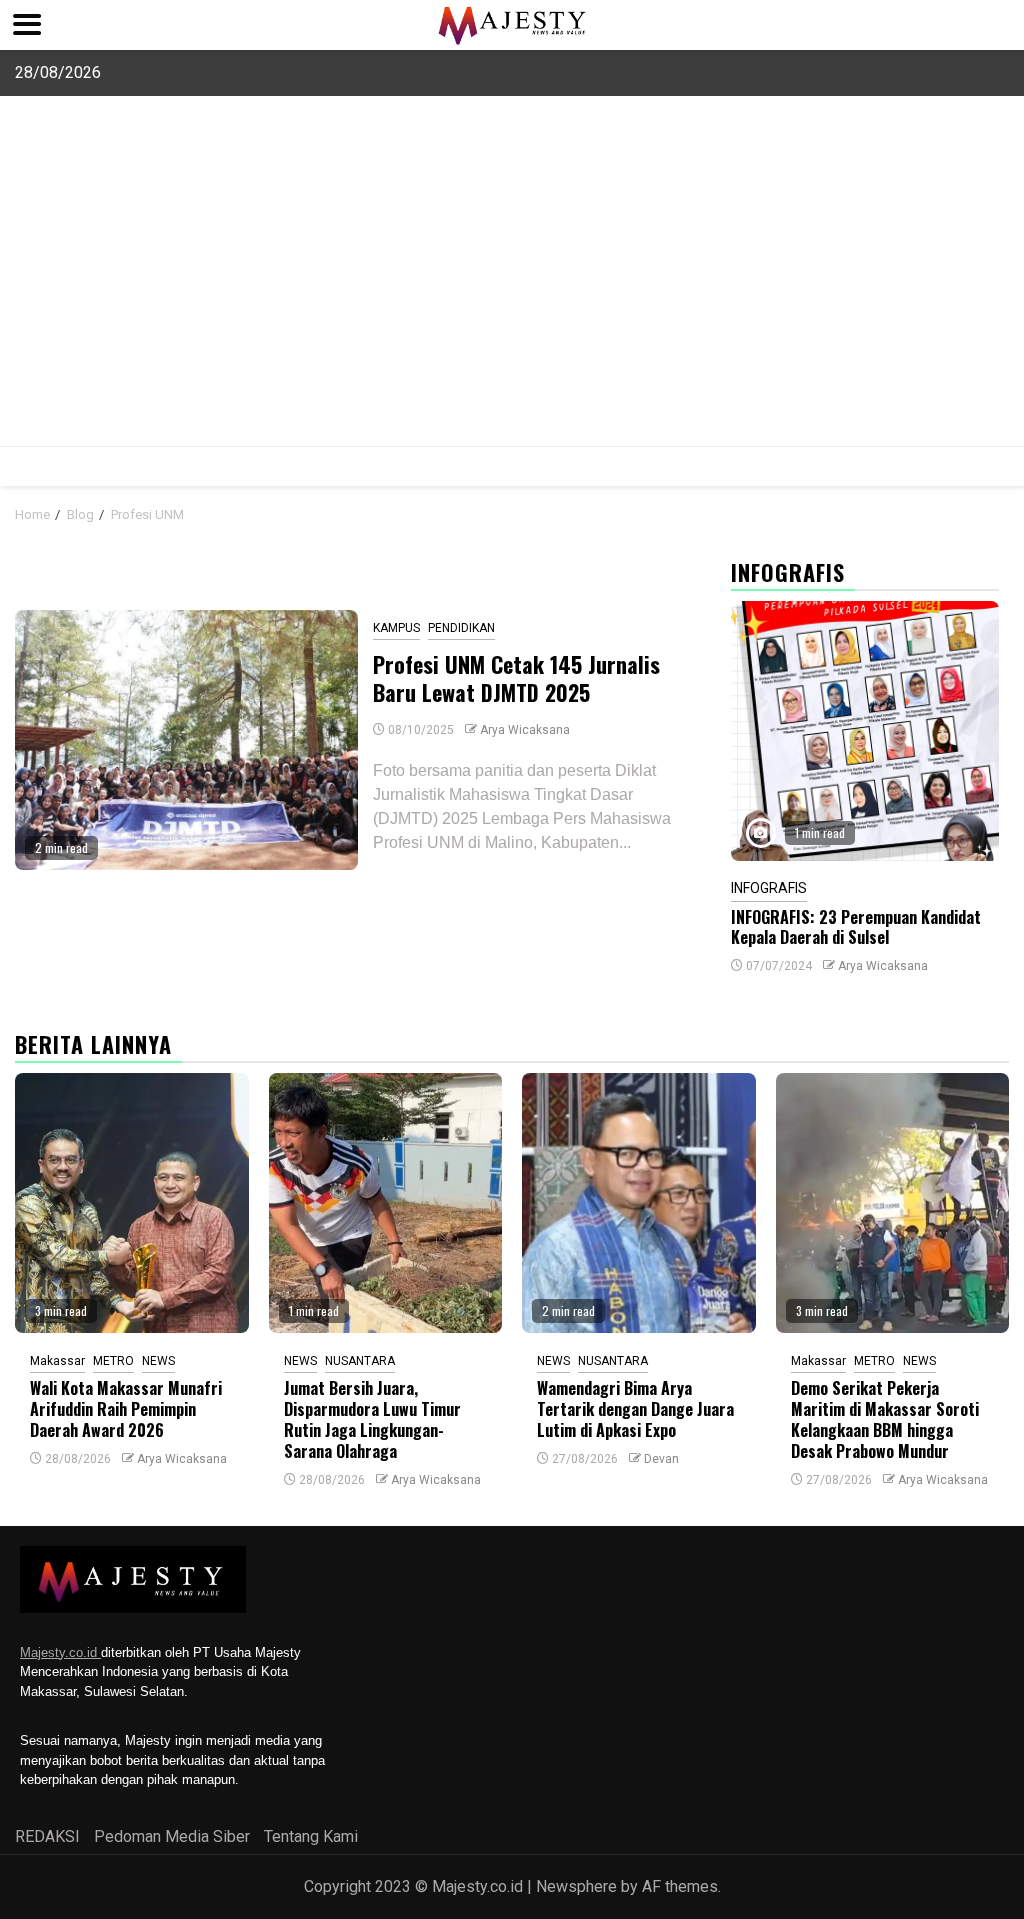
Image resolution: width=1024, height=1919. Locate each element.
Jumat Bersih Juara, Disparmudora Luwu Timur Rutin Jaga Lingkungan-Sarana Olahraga (372, 1419)
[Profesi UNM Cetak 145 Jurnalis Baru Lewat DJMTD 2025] (186, 740)
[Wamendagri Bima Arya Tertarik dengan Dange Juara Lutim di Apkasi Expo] (639, 1203)
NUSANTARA (360, 1361)
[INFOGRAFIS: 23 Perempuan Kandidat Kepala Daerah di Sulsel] (865, 731)
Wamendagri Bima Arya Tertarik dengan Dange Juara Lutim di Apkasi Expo (635, 1409)
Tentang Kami (311, 1836)
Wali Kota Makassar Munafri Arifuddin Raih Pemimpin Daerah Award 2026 (126, 1409)
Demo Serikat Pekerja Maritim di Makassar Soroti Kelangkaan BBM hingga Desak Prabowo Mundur (885, 1419)
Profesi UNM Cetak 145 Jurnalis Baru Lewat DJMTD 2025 (516, 678)
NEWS (158, 1361)
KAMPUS (396, 628)
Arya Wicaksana (525, 730)
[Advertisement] (512, 296)
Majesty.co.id (60, 1652)
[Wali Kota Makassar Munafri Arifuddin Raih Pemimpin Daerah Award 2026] (132, 1203)
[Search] (994, 466)
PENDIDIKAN (461, 628)
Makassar (57, 1361)
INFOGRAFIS (769, 888)
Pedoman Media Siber (172, 1836)
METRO (113, 1361)
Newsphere (576, 1886)
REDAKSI (47, 1836)
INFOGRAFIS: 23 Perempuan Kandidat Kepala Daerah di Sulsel (856, 927)
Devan (661, 1459)
